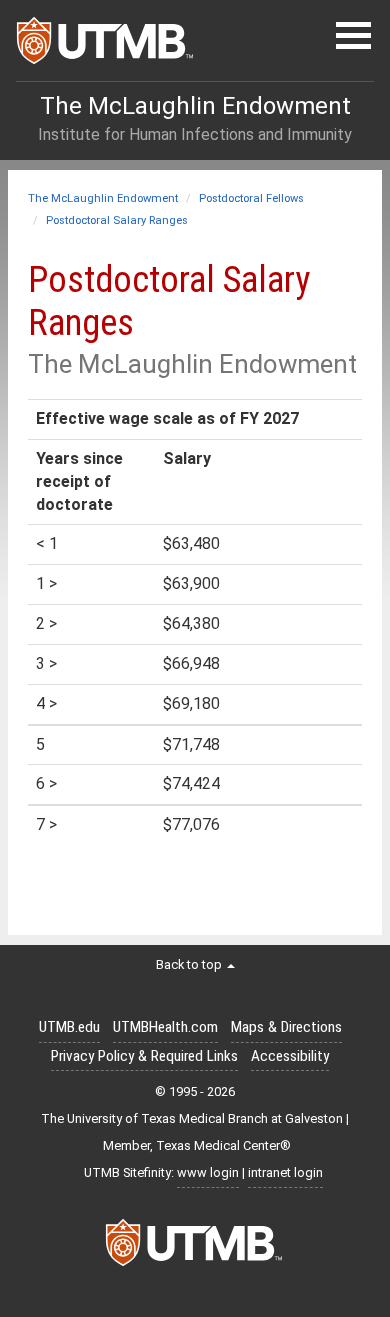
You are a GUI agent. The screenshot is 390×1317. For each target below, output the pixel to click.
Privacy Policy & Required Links (144, 1056)
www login (208, 1172)
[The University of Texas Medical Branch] (106, 46)
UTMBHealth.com (165, 1027)
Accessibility (290, 1056)
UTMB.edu (69, 1027)
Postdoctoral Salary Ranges (117, 220)
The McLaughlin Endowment (103, 198)
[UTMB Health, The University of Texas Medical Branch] (195, 1248)
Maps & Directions (286, 1027)
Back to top (190, 964)
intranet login (285, 1172)
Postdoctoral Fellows (251, 198)
